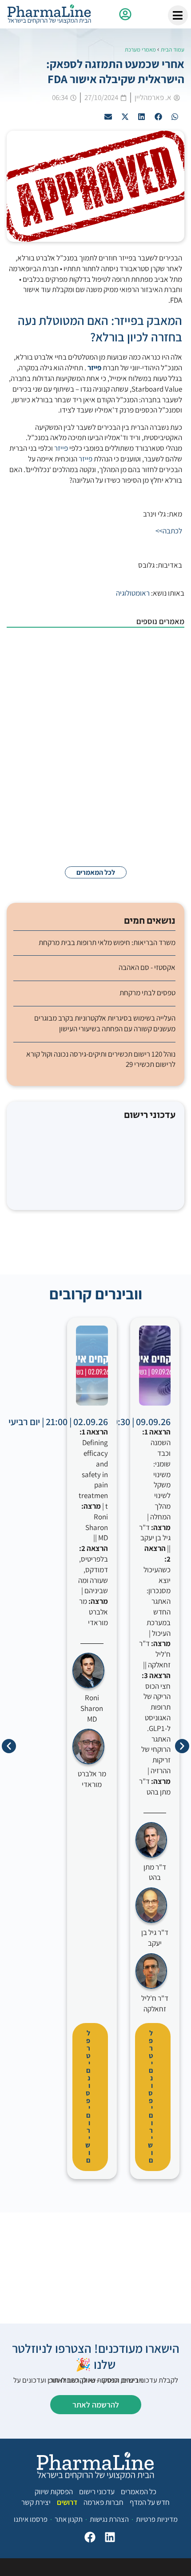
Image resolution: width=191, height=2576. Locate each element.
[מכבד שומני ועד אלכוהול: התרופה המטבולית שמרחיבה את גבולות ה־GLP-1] (162, 659)
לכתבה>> (169, 531)
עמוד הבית (173, 50)
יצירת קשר (36, 2502)
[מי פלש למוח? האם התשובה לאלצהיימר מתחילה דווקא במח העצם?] (162, 829)
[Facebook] (88, 2539)
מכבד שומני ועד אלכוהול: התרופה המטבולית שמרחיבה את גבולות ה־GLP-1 (76, 650)
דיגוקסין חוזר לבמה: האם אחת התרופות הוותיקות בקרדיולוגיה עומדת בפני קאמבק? (78, 765)
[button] (175, 117)
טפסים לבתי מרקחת (147, 993)
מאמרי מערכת (140, 50)
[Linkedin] (108, 2539)
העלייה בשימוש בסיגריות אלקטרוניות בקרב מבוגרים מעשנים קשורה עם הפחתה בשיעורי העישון (105, 1023)
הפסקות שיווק (54, 2492)
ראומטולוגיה (133, 593)
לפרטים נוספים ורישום (150, 2097)
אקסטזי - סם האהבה (147, 967)
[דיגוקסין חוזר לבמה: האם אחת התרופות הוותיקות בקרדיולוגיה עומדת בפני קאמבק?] (162, 769)
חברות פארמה (103, 2502)
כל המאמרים (139, 2492)
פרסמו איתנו (31, 2519)
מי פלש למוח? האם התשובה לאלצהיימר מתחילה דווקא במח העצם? (78, 820)
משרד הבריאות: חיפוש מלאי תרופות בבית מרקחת (107, 942)
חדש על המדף (150, 2502)
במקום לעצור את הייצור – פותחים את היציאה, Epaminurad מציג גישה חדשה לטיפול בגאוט (78, 705)
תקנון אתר (69, 2519)
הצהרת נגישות (109, 2519)
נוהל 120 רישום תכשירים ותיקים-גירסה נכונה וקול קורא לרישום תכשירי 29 (101, 1059)
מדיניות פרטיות (157, 2519)
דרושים (67, 2502)
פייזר (61, 448)
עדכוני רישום (97, 2492)
